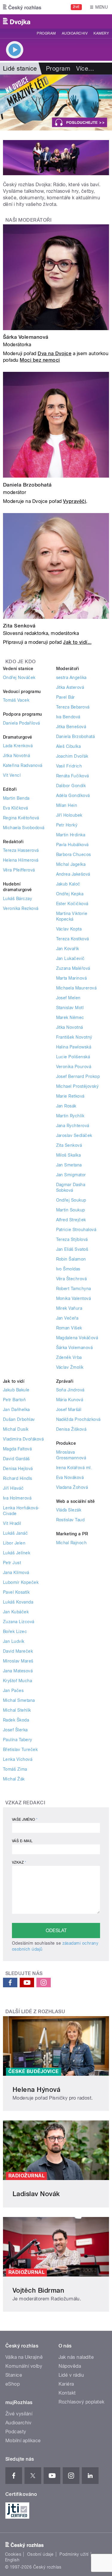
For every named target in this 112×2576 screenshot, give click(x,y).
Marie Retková (70, 1096)
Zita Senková (19, 626)
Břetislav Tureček (20, 1750)
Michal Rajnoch (72, 1543)
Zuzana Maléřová (73, 968)
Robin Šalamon (71, 1259)
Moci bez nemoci (40, 360)
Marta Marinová (72, 978)
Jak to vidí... (77, 642)
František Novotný (74, 1037)
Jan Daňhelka (16, 1410)
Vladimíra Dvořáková (23, 1439)
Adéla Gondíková (73, 796)
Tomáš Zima (15, 1769)
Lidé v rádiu (71, 2375)
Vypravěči (75, 501)
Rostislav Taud (70, 1520)
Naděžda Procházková (78, 1419)
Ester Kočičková (72, 904)
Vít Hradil (12, 1523)
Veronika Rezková (21, 908)
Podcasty (16, 2432)
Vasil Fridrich (69, 766)
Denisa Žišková (71, 1429)
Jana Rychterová (73, 1126)
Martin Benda (16, 798)
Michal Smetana (19, 1700)
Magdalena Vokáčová (77, 1338)
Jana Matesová (18, 1671)
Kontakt (67, 2393)
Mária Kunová (70, 1400)
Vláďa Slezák (69, 1510)
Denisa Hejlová (18, 1469)
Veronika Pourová (74, 1067)
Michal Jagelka (71, 864)
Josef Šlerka (15, 1730)
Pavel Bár (66, 697)
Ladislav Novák (36, 2194)
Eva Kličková (16, 808)
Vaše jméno (25, 1820)
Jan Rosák (66, 1106)
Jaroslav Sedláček (74, 1135)
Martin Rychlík (70, 1116)
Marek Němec (70, 1017)
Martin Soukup (71, 1210)
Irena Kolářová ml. (74, 1468)
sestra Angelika (71, 678)
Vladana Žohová (72, 1487)
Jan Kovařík (68, 949)
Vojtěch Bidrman (38, 2290)
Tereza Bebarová (73, 707)
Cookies (13, 2554)
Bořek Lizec (15, 1632)
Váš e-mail (22, 1841)
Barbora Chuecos (74, 854)
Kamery (101, 33)
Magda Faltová (17, 1449)
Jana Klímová (16, 1573)
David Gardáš (16, 1459)
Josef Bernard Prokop (78, 1076)
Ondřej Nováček (19, 678)
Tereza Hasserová (21, 850)
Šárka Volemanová (26, 337)
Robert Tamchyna (74, 1289)
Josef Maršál (69, 1410)
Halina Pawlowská (74, 1047)
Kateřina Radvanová (23, 765)
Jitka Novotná (16, 756)
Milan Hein (67, 805)
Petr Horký (67, 825)
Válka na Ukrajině (24, 2357)
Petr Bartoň (14, 1400)
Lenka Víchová (18, 1759)
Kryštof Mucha (17, 1681)
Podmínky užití (74, 2554)
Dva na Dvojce (55, 354)
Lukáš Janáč (15, 1533)
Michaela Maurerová (76, 988)
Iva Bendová (68, 717)
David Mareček (18, 1651)
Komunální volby (24, 2366)
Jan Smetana (69, 1165)
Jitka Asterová (70, 687)
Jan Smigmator (71, 1175)
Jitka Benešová (71, 727)
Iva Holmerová (17, 1498)
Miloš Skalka (69, 1155)
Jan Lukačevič (70, 958)
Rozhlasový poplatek (82, 2402)
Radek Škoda (16, 1720)
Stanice (14, 2375)
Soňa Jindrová (70, 1390)
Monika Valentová (74, 1298)
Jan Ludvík (14, 1641)
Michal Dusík (16, 1429)
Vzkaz (19, 1862)
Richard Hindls (18, 1478)
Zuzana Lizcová (19, 1622)
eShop (13, 2384)
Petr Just (12, 1563)
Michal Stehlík (17, 1710)
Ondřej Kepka (70, 894)
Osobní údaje (40, 2554)
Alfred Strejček (71, 1220)
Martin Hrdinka (71, 835)
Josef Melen (68, 998)
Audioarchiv (75, 33)
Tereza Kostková (73, 939)
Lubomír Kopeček (21, 1582)
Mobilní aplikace (23, 2441)
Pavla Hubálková (72, 845)
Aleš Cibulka (69, 746)
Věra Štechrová (72, 1279)
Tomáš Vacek (16, 700)
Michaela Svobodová (24, 828)
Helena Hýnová (36, 2089)
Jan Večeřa (67, 1318)
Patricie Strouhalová (76, 1230)
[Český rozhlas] (22, 7)
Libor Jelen (14, 1543)
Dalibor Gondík (71, 786)
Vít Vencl (12, 775)
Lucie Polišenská (73, 1057)
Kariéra (66, 2384)
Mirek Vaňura (69, 1308)
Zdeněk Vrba (69, 1357)
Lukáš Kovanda (18, 1602)
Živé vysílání (19, 2414)
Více (85, 69)
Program (46, 33)
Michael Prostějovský (78, 1086)
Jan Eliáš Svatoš (72, 1249)
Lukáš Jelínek (17, 1553)
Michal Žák (14, 1779)
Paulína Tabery (18, 1740)
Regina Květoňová (21, 818)
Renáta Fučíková (73, 776)
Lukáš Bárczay (17, 899)
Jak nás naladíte (76, 2357)
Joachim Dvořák (72, 756)
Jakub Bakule (16, 1390)
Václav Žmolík (70, 1367)
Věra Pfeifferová (19, 870)
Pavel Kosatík (16, 1592)
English (12, 2560)
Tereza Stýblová (72, 1239)
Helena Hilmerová (21, 860)
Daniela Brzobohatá (27, 485)
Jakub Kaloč (68, 884)
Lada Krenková (18, 746)
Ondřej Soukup (71, 1200)
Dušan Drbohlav (19, 1419)
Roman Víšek (69, 1328)
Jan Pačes (13, 1691)
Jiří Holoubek (69, 815)
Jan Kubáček (16, 1612)
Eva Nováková (70, 1477)
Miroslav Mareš (18, 1661)
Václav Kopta (69, 929)
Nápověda (70, 2366)
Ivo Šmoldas (68, 1269)
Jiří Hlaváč (13, 1488)
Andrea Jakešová (73, 874)
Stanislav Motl (70, 1008)
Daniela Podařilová (22, 723)
